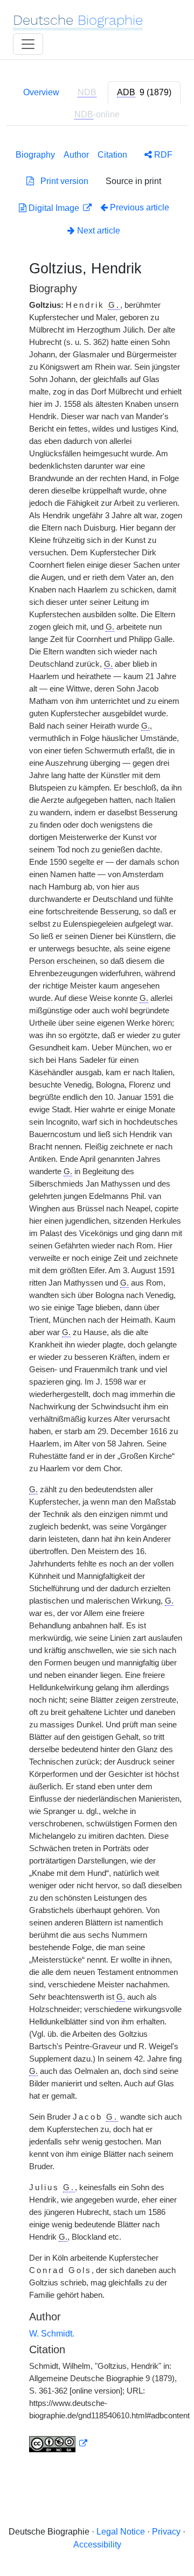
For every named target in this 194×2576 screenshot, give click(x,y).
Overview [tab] (41, 92)
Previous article (140, 207)
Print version (61, 181)
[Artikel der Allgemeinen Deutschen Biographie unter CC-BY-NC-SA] (58, 2444)
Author (76, 155)
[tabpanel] (97, 1299)
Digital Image (54, 208)
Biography (35, 155)
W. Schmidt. (52, 2334)
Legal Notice (121, 2532)
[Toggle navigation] (28, 44)
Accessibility (97, 2545)
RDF (162, 155)
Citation (112, 155)
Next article (98, 231)
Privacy (166, 2532)
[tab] (144, 93)
